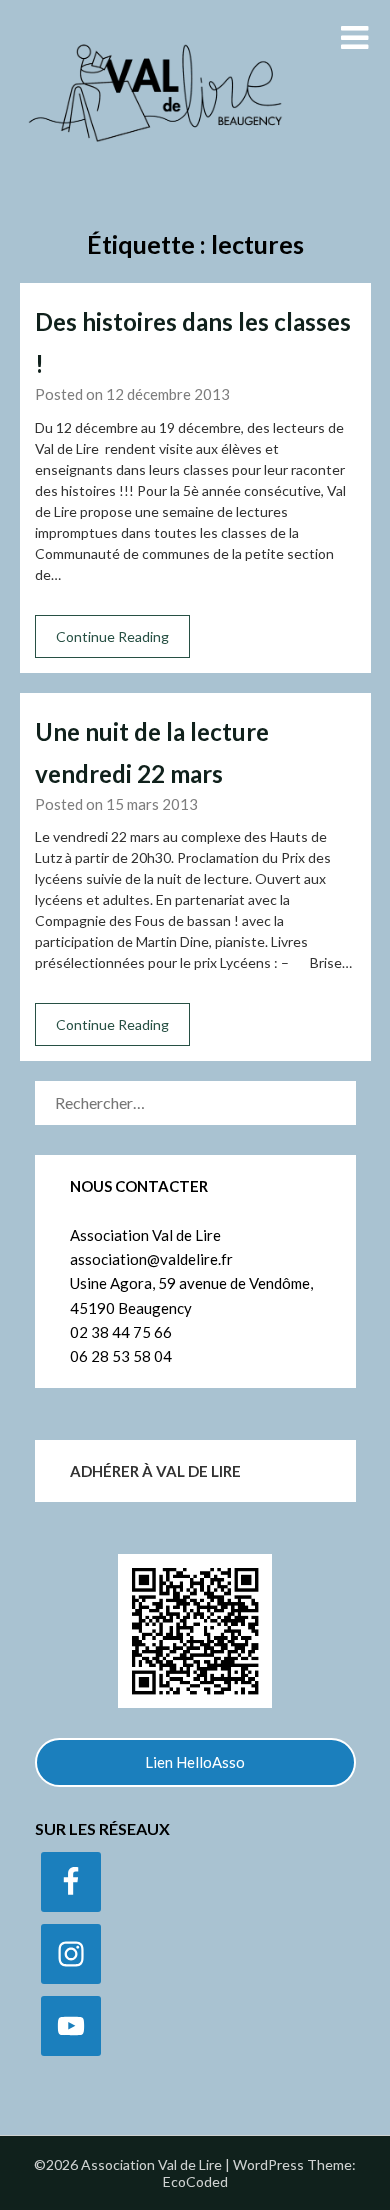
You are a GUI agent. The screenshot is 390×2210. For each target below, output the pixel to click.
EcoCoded (195, 2181)
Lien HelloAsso (195, 1762)
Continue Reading (112, 636)
